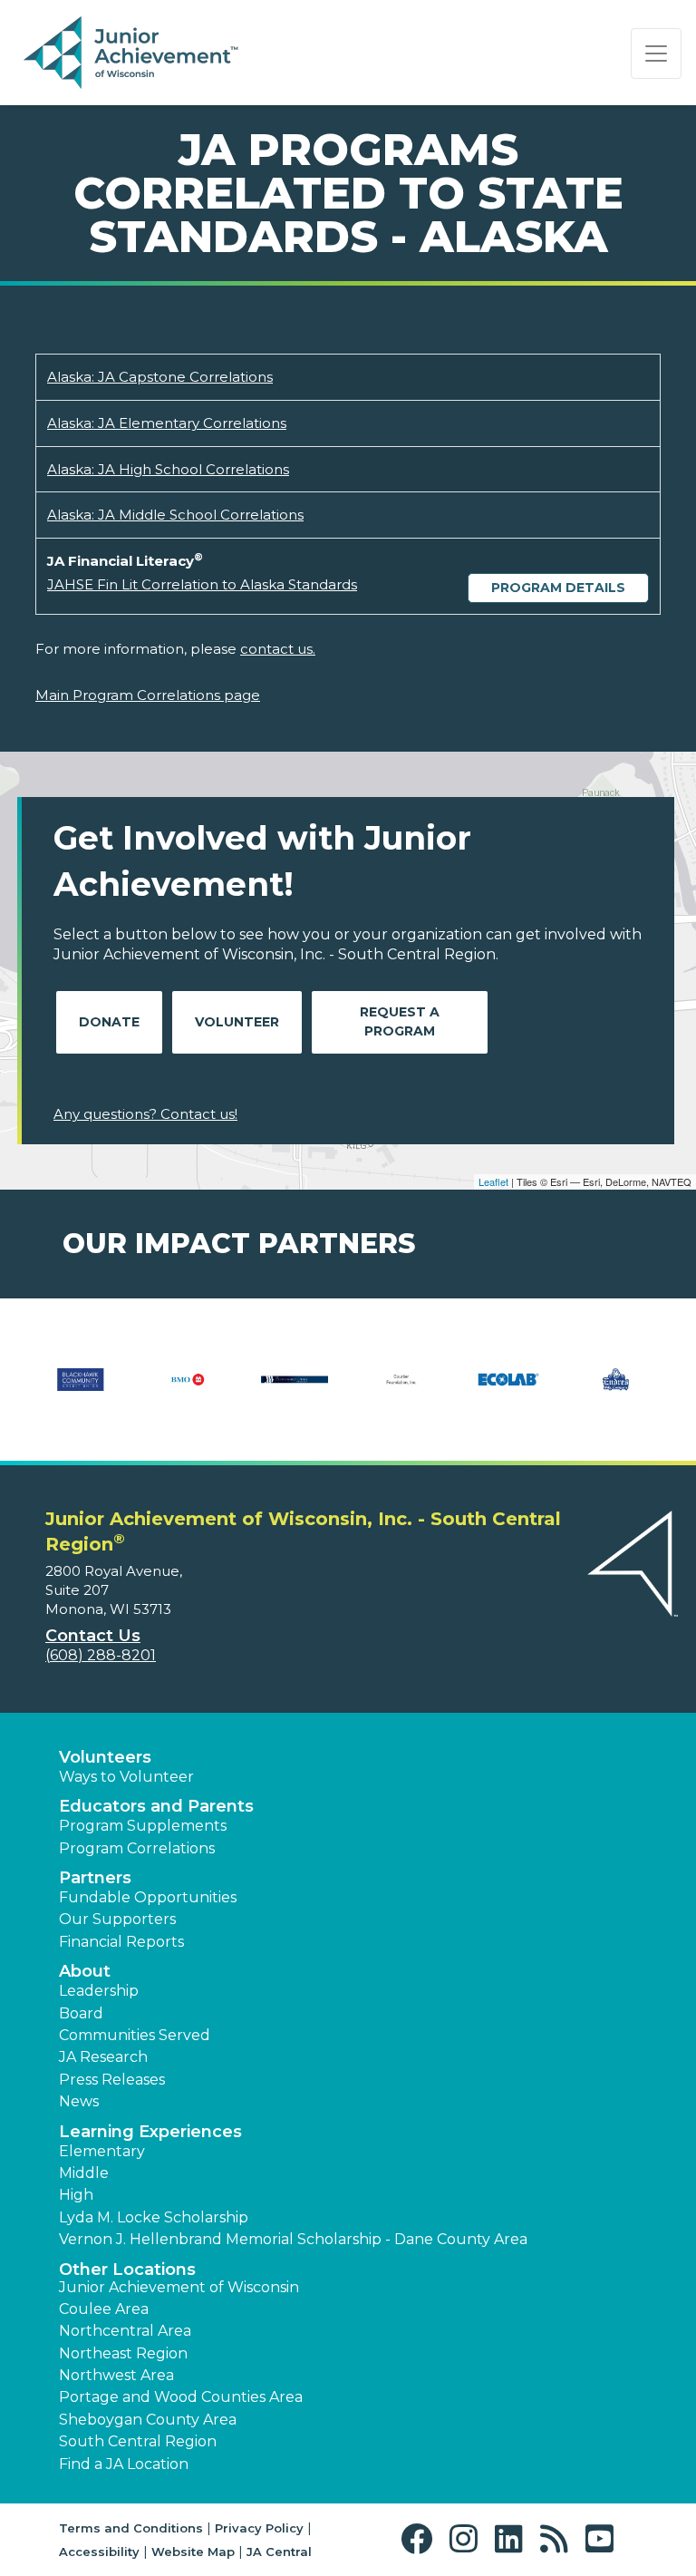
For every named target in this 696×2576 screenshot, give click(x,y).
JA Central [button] (279, 2552)
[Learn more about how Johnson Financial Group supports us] (464, 1391)
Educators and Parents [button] (156, 1806)
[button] (421, 2539)
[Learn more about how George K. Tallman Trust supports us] (250, 1391)
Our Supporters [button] (117, 1919)
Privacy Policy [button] (259, 2528)
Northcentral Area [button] (125, 2331)
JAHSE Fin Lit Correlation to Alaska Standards (202, 584)
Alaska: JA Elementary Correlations (167, 423)
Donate (109, 1022)
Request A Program (400, 1021)
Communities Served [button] (135, 2035)
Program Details (558, 588)
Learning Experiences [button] (150, 2132)
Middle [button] (84, 2173)
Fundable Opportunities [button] (148, 1897)
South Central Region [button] (138, 2441)
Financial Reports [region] (121, 1942)
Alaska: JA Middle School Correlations (175, 515)
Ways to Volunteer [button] (126, 1777)
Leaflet (493, 1181)
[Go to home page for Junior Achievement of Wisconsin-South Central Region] (133, 53)
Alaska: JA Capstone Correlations (160, 377)
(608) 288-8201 (101, 1655)
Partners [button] (95, 1878)
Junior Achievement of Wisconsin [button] (179, 2287)
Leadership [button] (99, 1991)
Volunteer (237, 1022)
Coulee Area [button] (104, 2309)
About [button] (85, 1971)
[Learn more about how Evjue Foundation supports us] (143, 1391)
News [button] (79, 2101)
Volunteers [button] (105, 1757)
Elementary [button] (102, 2151)
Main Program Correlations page (148, 695)
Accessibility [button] (99, 2552)
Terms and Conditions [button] (131, 2528)
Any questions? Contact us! (145, 1114)
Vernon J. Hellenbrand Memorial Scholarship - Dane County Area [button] (293, 2239)
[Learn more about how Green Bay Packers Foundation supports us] (357, 1391)
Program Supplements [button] (143, 1826)
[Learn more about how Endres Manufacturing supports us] (63, 1391)
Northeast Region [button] (123, 2353)
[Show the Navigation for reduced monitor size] (656, 53)
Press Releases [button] (112, 2080)
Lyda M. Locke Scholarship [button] (154, 2217)
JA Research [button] (103, 2057)
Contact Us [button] (93, 1636)
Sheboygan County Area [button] (148, 2420)
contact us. (278, 649)
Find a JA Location (124, 2464)
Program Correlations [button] (137, 1848)
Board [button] (81, 2013)
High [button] (76, 2195)
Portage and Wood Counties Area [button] (181, 2397)
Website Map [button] (193, 2552)
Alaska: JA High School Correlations (168, 469)
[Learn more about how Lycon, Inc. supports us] (571, 1391)
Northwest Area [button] (116, 2375)
